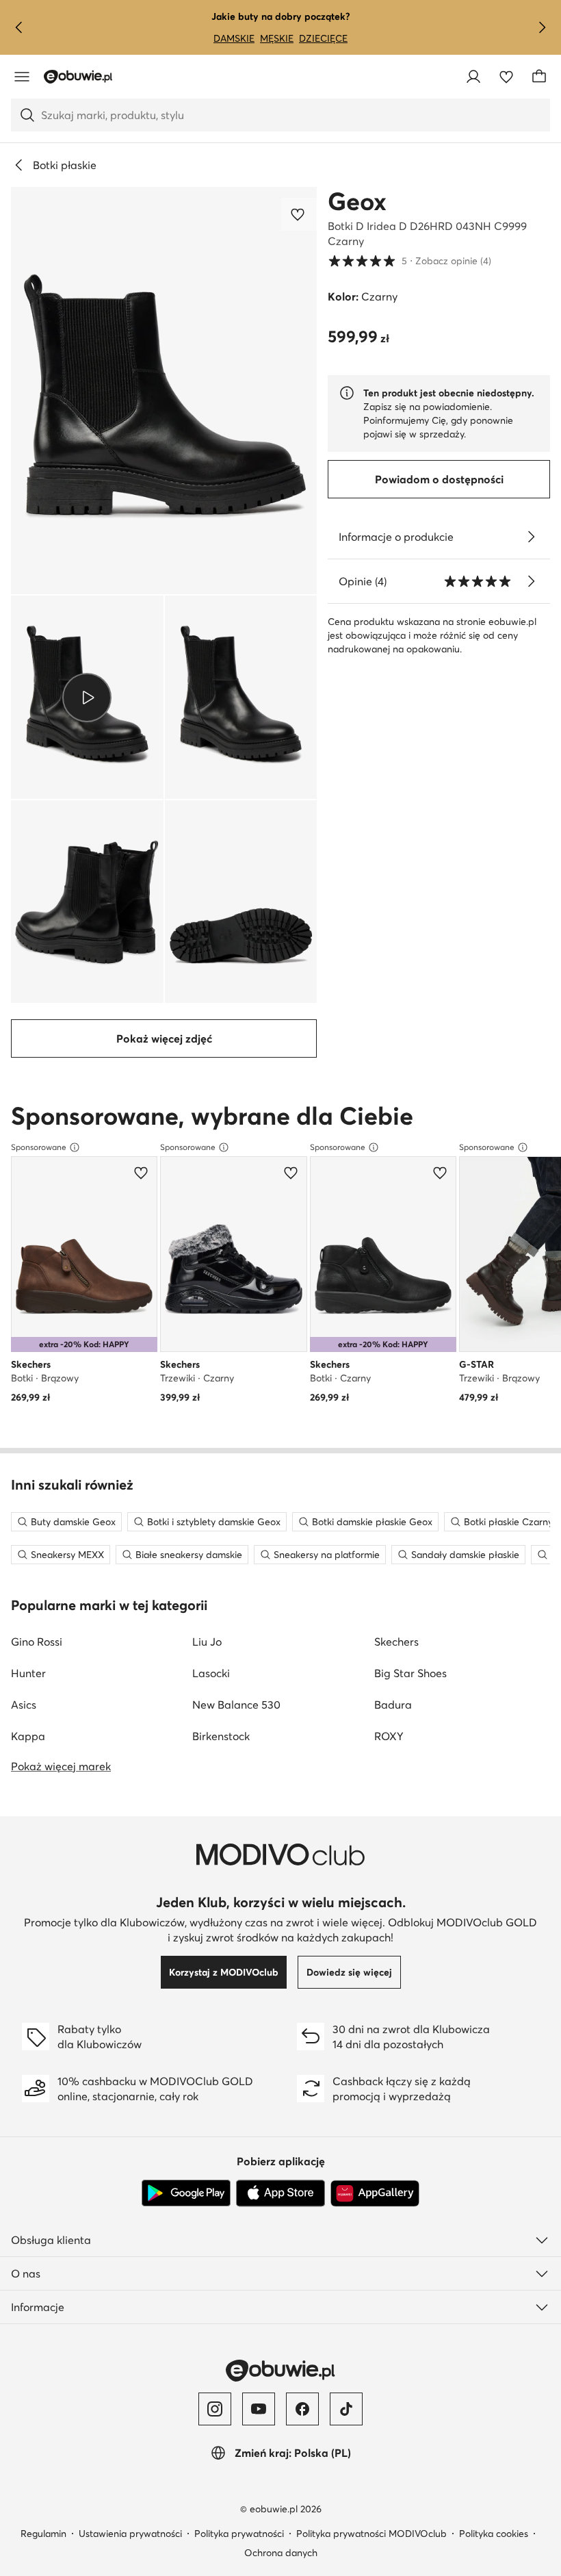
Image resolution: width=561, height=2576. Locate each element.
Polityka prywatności (239, 2534)
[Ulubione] (506, 77)
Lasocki (211, 1673)
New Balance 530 (236, 1705)
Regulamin (43, 2534)
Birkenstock (221, 1736)
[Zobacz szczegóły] (531, 537)
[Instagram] (215, 2409)
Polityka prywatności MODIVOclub (371, 2534)
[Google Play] (186, 2193)
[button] (164, 391)
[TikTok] (346, 2409)
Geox (357, 201)
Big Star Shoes (410, 1673)
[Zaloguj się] (473, 77)
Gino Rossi (37, 1642)
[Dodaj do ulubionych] (299, 214)
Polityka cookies (494, 2534)
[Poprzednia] (19, 27)
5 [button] (409, 260)
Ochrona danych (281, 2553)
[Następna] (542, 27)
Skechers (396, 1642)
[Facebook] (302, 2409)
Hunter (28, 1673)
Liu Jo (207, 1642)
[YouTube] (259, 2409)
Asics (24, 1705)
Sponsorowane (39, 1147)
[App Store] (280, 2193)
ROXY (389, 1736)
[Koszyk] (539, 77)
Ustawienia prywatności (130, 2534)
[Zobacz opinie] (531, 581)
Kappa (28, 1736)
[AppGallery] (375, 2193)
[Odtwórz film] (87, 697)
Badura (393, 1705)
